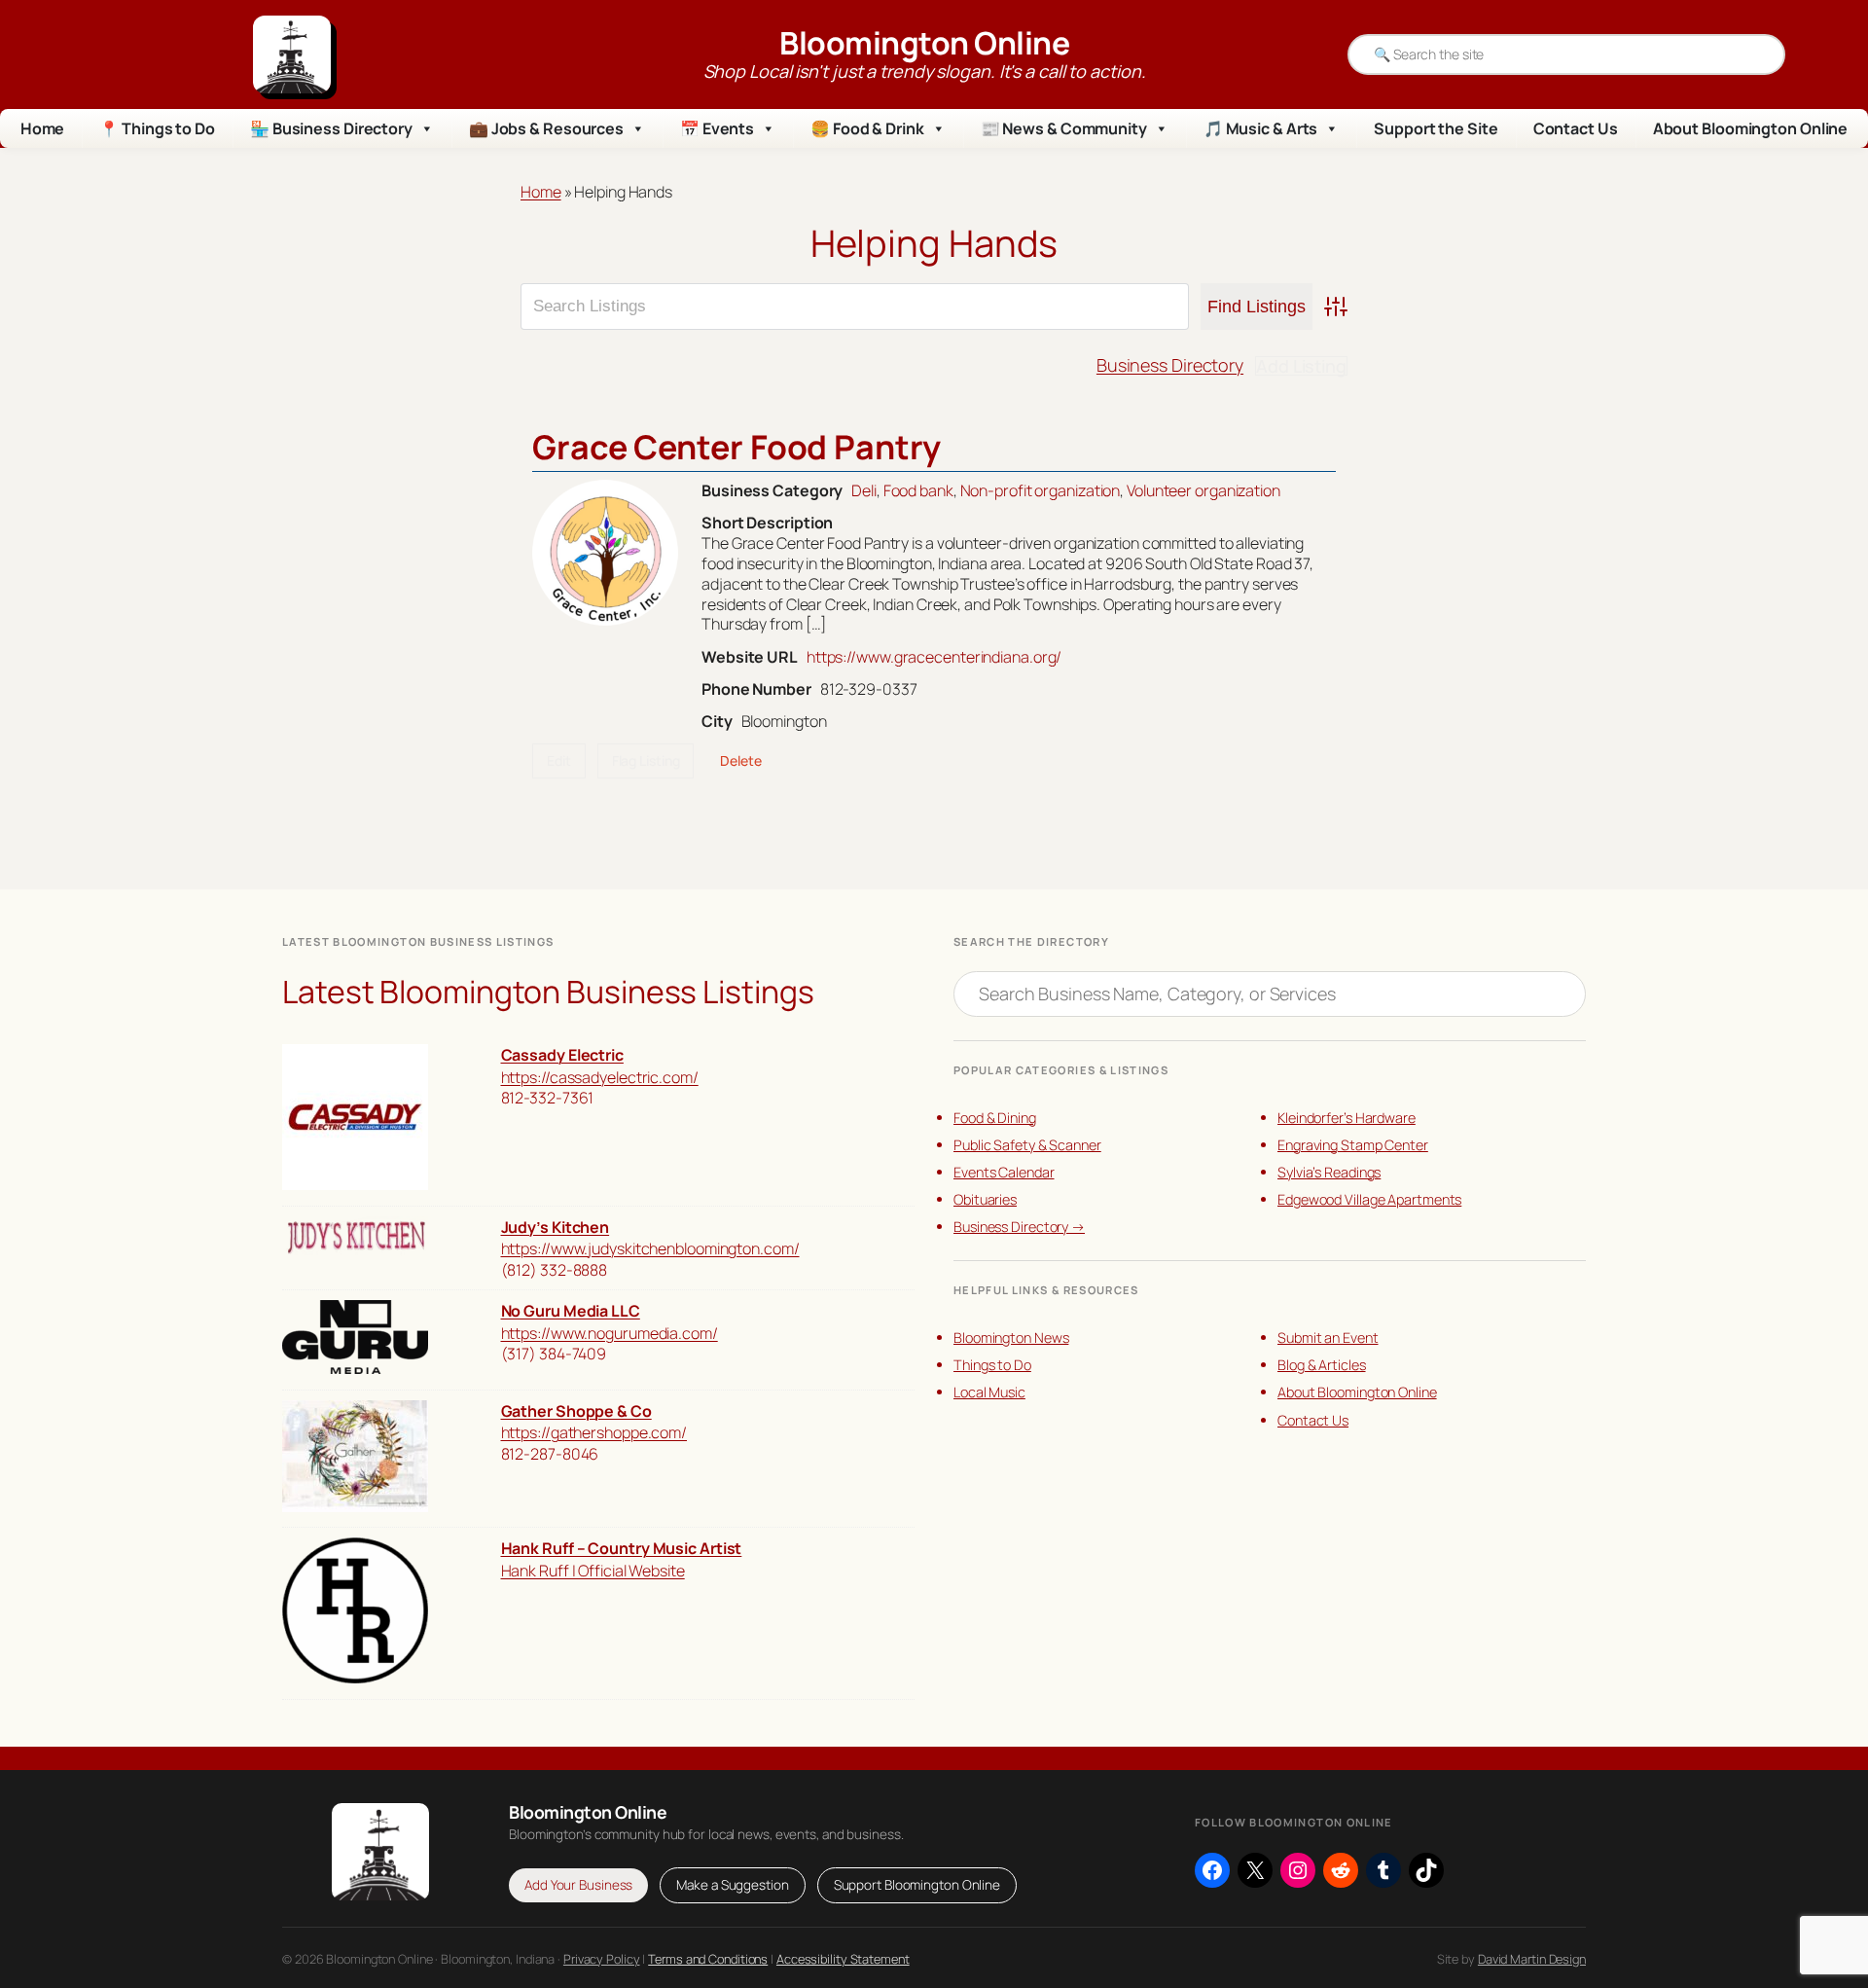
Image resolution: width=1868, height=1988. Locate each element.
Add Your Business (578, 1885)
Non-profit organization (1041, 490)
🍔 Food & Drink (867, 128)
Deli (864, 490)
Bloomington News (1011, 1337)
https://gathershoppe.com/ (594, 1432)
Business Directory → (1019, 1227)
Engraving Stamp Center (1353, 1145)
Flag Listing (646, 760)
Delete (740, 760)
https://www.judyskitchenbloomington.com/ (650, 1248)
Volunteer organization (1203, 490)
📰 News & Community (1064, 128)
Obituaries (985, 1199)
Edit (559, 760)
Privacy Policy (602, 1959)
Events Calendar (1004, 1172)
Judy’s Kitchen (556, 1227)
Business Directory (1170, 365)
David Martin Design (1532, 1959)
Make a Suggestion (732, 1885)
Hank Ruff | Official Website (593, 1571)
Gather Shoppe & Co (576, 1411)
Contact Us (1576, 128)
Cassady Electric (562, 1055)
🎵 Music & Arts (1261, 128)
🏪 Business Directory (331, 128)
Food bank (918, 490)
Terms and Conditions (708, 1959)
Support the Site (1436, 128)
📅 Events (717, 128)
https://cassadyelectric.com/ (600, 1077)
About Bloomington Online (1751, 128)
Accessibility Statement (843, 1959)
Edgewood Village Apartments (1369, 1199)
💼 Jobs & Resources (546, 128)
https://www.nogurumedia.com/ (610, 1333)
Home (43, 128)
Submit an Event (1328, 1337)
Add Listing (1301, 366)
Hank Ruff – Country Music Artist (622, 1548)
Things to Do (992, 1365)
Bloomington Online (924, 43)
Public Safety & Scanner (1027, 1145)
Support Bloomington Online (917, 1885)
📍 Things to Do (157, 128)
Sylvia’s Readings (1329, 1172)
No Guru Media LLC (571, 1311)
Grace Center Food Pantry (736, 447)
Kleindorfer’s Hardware (1347, 1118)
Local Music (989, 1392)
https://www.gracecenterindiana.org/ (934, 657)
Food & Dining (995, 1118)
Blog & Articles (1322, 1365)
